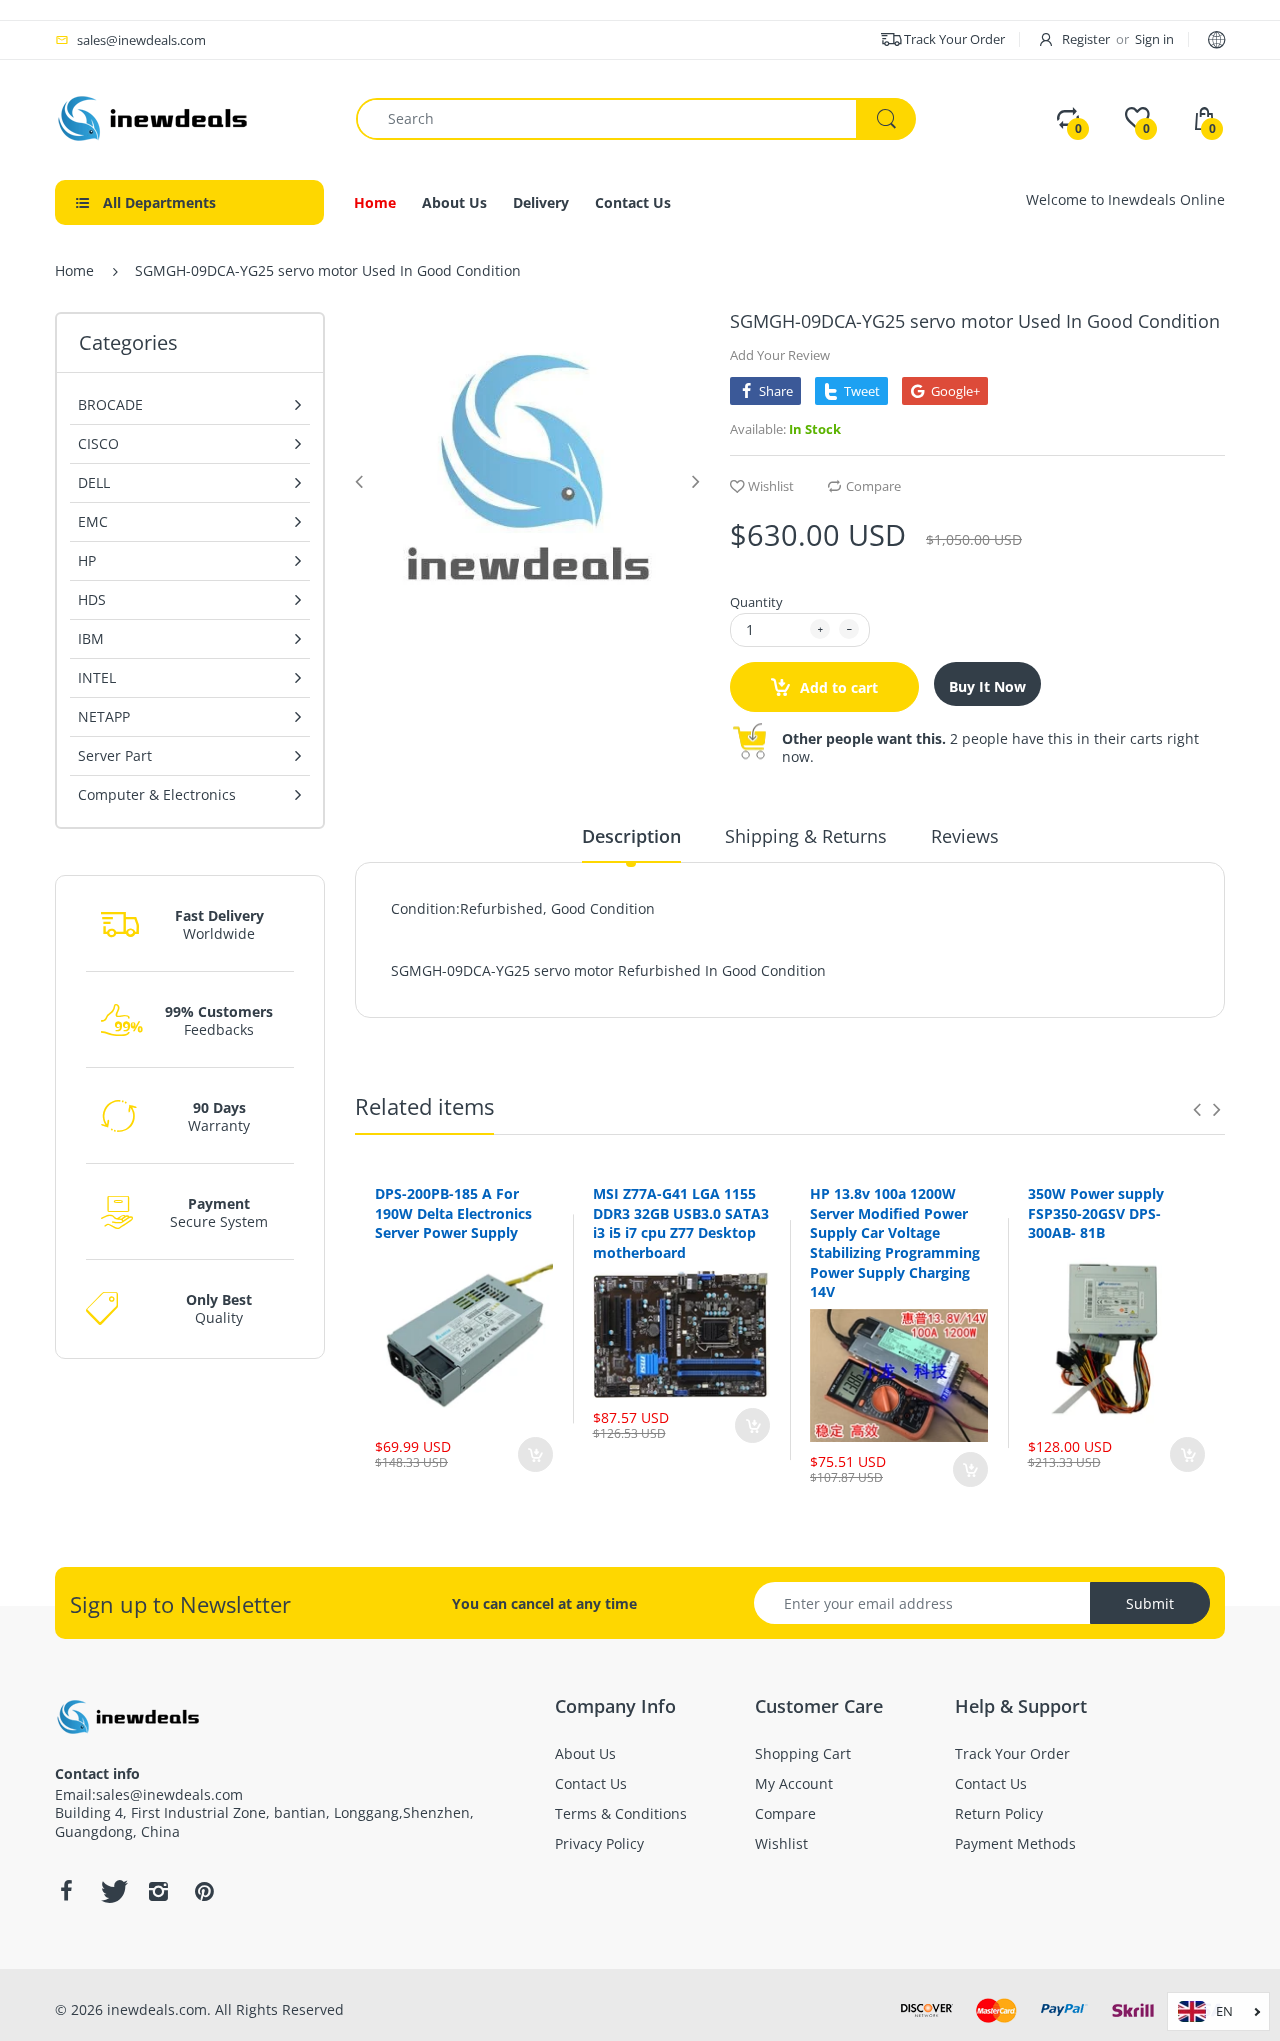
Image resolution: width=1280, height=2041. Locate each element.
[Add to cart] (535, 1454)
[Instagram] (158, 1891)
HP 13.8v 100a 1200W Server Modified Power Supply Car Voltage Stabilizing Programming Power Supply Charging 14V (895, 1242)
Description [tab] (631, 836)
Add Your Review (780, 355)
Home (74, 270)
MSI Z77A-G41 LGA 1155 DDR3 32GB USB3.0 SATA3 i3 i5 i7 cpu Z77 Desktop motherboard (681, 1223)
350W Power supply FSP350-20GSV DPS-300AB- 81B (1096, 1213)
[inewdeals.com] (155, 116)
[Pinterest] (204, 1891)
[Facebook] (66, 1891)
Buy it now (987, 686)
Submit (1150, 1603)
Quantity (756, 602)
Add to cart (837, 687)
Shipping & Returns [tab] (806, 836)
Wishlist (771, 486)
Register (1086, 39)
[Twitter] (112, 1891)
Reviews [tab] (965, 836)
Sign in (1154, 39)
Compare (873, 486)
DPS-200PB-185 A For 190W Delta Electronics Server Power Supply (453, 1213)
